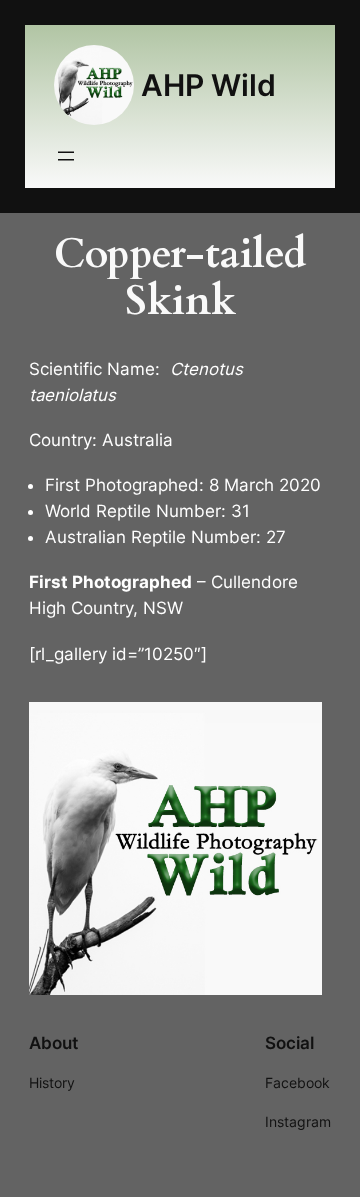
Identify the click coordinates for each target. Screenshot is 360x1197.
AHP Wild (208, 85)
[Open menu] (66, 156)
